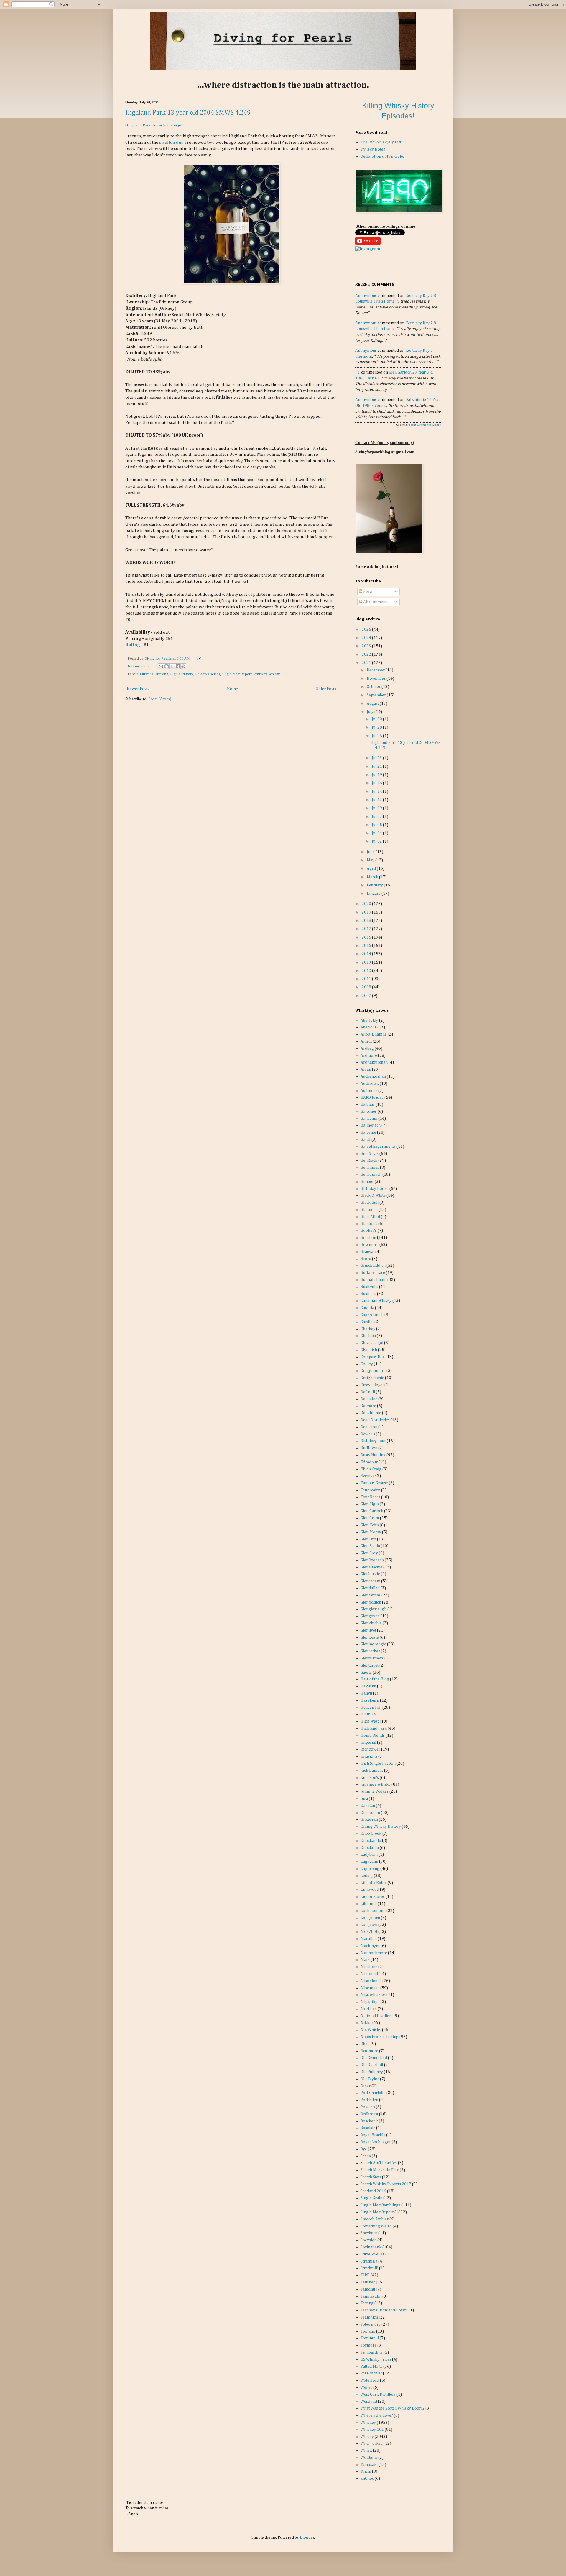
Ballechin (369, 1119)
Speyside (368, 2240)
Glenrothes (370, 1651)
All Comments (375, 602)
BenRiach (369, 1160)
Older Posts (326, 689)
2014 (367, 954)
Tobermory (371, 2324)
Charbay (368, 1329)
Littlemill (369, 1904)
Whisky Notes (373, 149)
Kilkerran (369, 1819)
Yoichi (366, 2471)
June (371, 852)
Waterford (370, 2380)
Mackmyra (370, 1946)
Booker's (369, 1231)
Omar (366, 2086)
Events (366, 1476)
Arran (366, 1069)
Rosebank (369, 2121)
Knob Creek (371, 1834)
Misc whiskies (373, 1995)
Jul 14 (377, 792)
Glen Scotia (370, 1546)
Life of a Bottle (374, 1883)
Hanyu (366, 1693)
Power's (368, 2107)
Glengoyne (370, 1616)
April (372, 868)
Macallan (369, 1939)
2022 (367, 655)
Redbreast (369, 2114)
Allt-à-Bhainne (374, 1034)
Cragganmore (373, 1371)
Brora (366, 1259)
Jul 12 (377, 800)
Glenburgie (370, 1574)
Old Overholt (372, 2065)
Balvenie (368, 1132)
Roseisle (368, 2128)
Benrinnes (370, 1168)
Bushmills (369, 1287)
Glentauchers (372, 1658)
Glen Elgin (370, 1504)
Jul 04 (377, 833)
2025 (367, 630)
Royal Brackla (373, 2135)
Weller (366, 2387)
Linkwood (370, 1890)
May (371, 860)
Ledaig (367, 1876)
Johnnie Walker (375, 1791)
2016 (367, 937)
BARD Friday (372, 1097)
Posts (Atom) (160, 699)
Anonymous (366, 296)
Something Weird (376, 2226)
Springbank (371, 2247)
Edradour (369, 1462)
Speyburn (369, 2233)
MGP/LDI (369, 1932)
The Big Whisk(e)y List (381, 142)
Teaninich (369, 2317)
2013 (367, 962)
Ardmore (369, 1056)
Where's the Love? (377, 2415)
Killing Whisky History (381, 1827)
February (375, 885)
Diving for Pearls (158, 659)
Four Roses (370, 1497)
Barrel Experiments (378, 1147)
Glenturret (370, 1665)
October (374, 687)
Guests (366, 1672)
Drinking (161, 674)
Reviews (202, 674)
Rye (364, 2149)
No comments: (139, 666)
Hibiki (366, 1714)
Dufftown (369, 1448)
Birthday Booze (375, 1189)
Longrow (369, 1925)
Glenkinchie (371, 1623)
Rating (133, 645)
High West (370, 1721)
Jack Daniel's (372, 1771)
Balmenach (371, 1125)
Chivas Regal (372, 1343)
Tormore (368, 2345)
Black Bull (370, 1203)
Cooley (367, 1364)
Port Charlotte (373, 2093)
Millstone (369, 1967)
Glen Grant (370, 1518)
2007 (367, 996)
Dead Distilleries (375, 1420)
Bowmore (370, 1245)
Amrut (366, 1041)
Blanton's (369, 1224)
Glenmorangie (373, 1644)
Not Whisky (371, 2030)
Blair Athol (370, 1217)
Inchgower (370, 1749)
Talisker (368, 2282)
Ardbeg (367, 1048)
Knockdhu (370, 1848)
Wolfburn (369, 2458)
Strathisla (369, 2261)
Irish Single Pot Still (378, 1763)
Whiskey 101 (372, 2430)
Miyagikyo (370, 2002)
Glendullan (370, 1588)
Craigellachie (372, 1378)
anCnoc (367, 2478)
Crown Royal (372, 1385)
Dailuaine (369, 1399)
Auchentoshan (373, 1076)
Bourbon (368, 1238)
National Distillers (377, 2016)
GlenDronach (372, 1560)
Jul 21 (377, 767)
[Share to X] (172, 666)
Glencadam (370, 1581)
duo (180, 142)
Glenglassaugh (374, 1609)
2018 (367, 921)
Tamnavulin (371, 2296)
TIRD (365, 2275)
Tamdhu (368, 2289)
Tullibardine (372, 2352)
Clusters (146, 674)
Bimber (367, 1182)
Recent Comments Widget (424, 425)
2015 (367, 946)
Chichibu (368, 1336)
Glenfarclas (371, 1595)
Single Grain (371, 2198)
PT (358, 372)
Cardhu (367, 1322)
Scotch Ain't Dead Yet (379, 2163)
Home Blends (373, 1736)
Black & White (373, 1195)
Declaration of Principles (383, 156)
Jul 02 (377, 841)
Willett (366, 2450)
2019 (367, 912)
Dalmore (368, 1406)
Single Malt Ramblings (380, 2205)
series (215, 674)
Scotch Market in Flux (380, 2170)
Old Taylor (370, 2079)
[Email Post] (198, 659)
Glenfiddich (371, 1602)
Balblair (368, 1104)
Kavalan (368, 1806)
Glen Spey (369, 1553)
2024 (367, 638)
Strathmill (369, 2268)
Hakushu (368, 1686)
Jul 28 (377, 727)
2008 (367, 987)
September (377, 695)
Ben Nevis (370, 1154)
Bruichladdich (373, 1266)
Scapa (366, 2156)
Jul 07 (377, 817)
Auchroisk (370, 1084)
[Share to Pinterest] (183, 666)
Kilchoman (370, 1813)
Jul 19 (377, 775)
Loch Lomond (373, 1911)
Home (232, 689)
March (373, 877)
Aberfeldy (369, 1021)
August (373, 704)
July (371, 712)
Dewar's (368, 1434)
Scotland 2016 (373, 2191)
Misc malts (370, 1988)
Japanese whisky (376, 1784)
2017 (367, 929)
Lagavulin (369, 1862)
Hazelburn (370, 1700)
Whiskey (260, 674)
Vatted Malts (371, 2367)
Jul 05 (377, 825)
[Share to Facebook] (178, 666)
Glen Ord (368, 1539)
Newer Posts (138, 689)
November (377, 678)
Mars (365, 1960)
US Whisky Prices (376, 2359)
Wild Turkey (372, 2443)
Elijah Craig (371, 1469)
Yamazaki (369, 2465)
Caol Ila (367, 1308)
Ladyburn (369, 1855)
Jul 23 (377, 758)
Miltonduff (370, 1974)
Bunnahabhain (374, 1280)
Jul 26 (377, 736)
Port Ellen (369, 2100)
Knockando (371, 1841)
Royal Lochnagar (376, 2142)
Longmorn (370, 1918)
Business (368, 1294)
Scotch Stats (371, 2177)
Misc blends (371, 1981)
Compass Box (373, 1357)
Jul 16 (377, 783)
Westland (369, 2402)
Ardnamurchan (374, 1062)
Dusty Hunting (373, 1455)
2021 (367, 663)
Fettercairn (370, 1490)
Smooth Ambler (375, 2219)
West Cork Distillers (378, 2395)
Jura (364, 1799)
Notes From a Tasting (380, 2037)
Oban (365, 2044)
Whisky (274, 674)
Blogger (307, 2537)
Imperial (368, 1743)
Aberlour (368, 1027)
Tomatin (368, 2331)
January (374, 894)
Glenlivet (368, 1630)
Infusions (369, 1756)
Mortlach (369, 2009)
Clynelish (369, 1350)
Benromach (371, 1175)
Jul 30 (377, 719)
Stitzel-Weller (372, 2254)
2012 (367, 971)
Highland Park (182, 674)
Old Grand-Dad (374, 2058)
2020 (367, 904)
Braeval (367, 1252)
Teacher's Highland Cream (384, 2310)
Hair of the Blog (375, 1679)
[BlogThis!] (167, 666)
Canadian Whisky (376, 1301)
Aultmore (369, 1091)
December (376, 670)
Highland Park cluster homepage (154, 125)
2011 (367, 979)
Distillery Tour (373, 1441)
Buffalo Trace (373, 1273)
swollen (167, 142)
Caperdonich (372, 1315)
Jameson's (370, 1778)
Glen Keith (370, 1525)
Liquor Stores (373, 1897)
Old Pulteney (372, 2072)
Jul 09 (377, 808)
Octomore (369, 2051)
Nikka (366, 2023)
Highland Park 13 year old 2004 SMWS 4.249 (188, 113)
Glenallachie (371, 1567)
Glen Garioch (372, 1511)
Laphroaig (370, 1869)
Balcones (369, 1112)
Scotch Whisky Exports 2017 (386, 2184)
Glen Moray (371, 1532)
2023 (367, 646)
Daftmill (368, 1392)
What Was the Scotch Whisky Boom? (393, 2408)
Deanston (369, 1427)
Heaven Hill (371, 1708)
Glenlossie (370, 1637)
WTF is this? (371, 2373)
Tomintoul (370, 2338)
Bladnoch (369, 1210)
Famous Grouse (374, 1483)
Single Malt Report (237, 674)
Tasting (367, 2303)
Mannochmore (374, 1953)
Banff (366, 1140)
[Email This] (161, 666)
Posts (367, 592)
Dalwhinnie (371, 1413)
